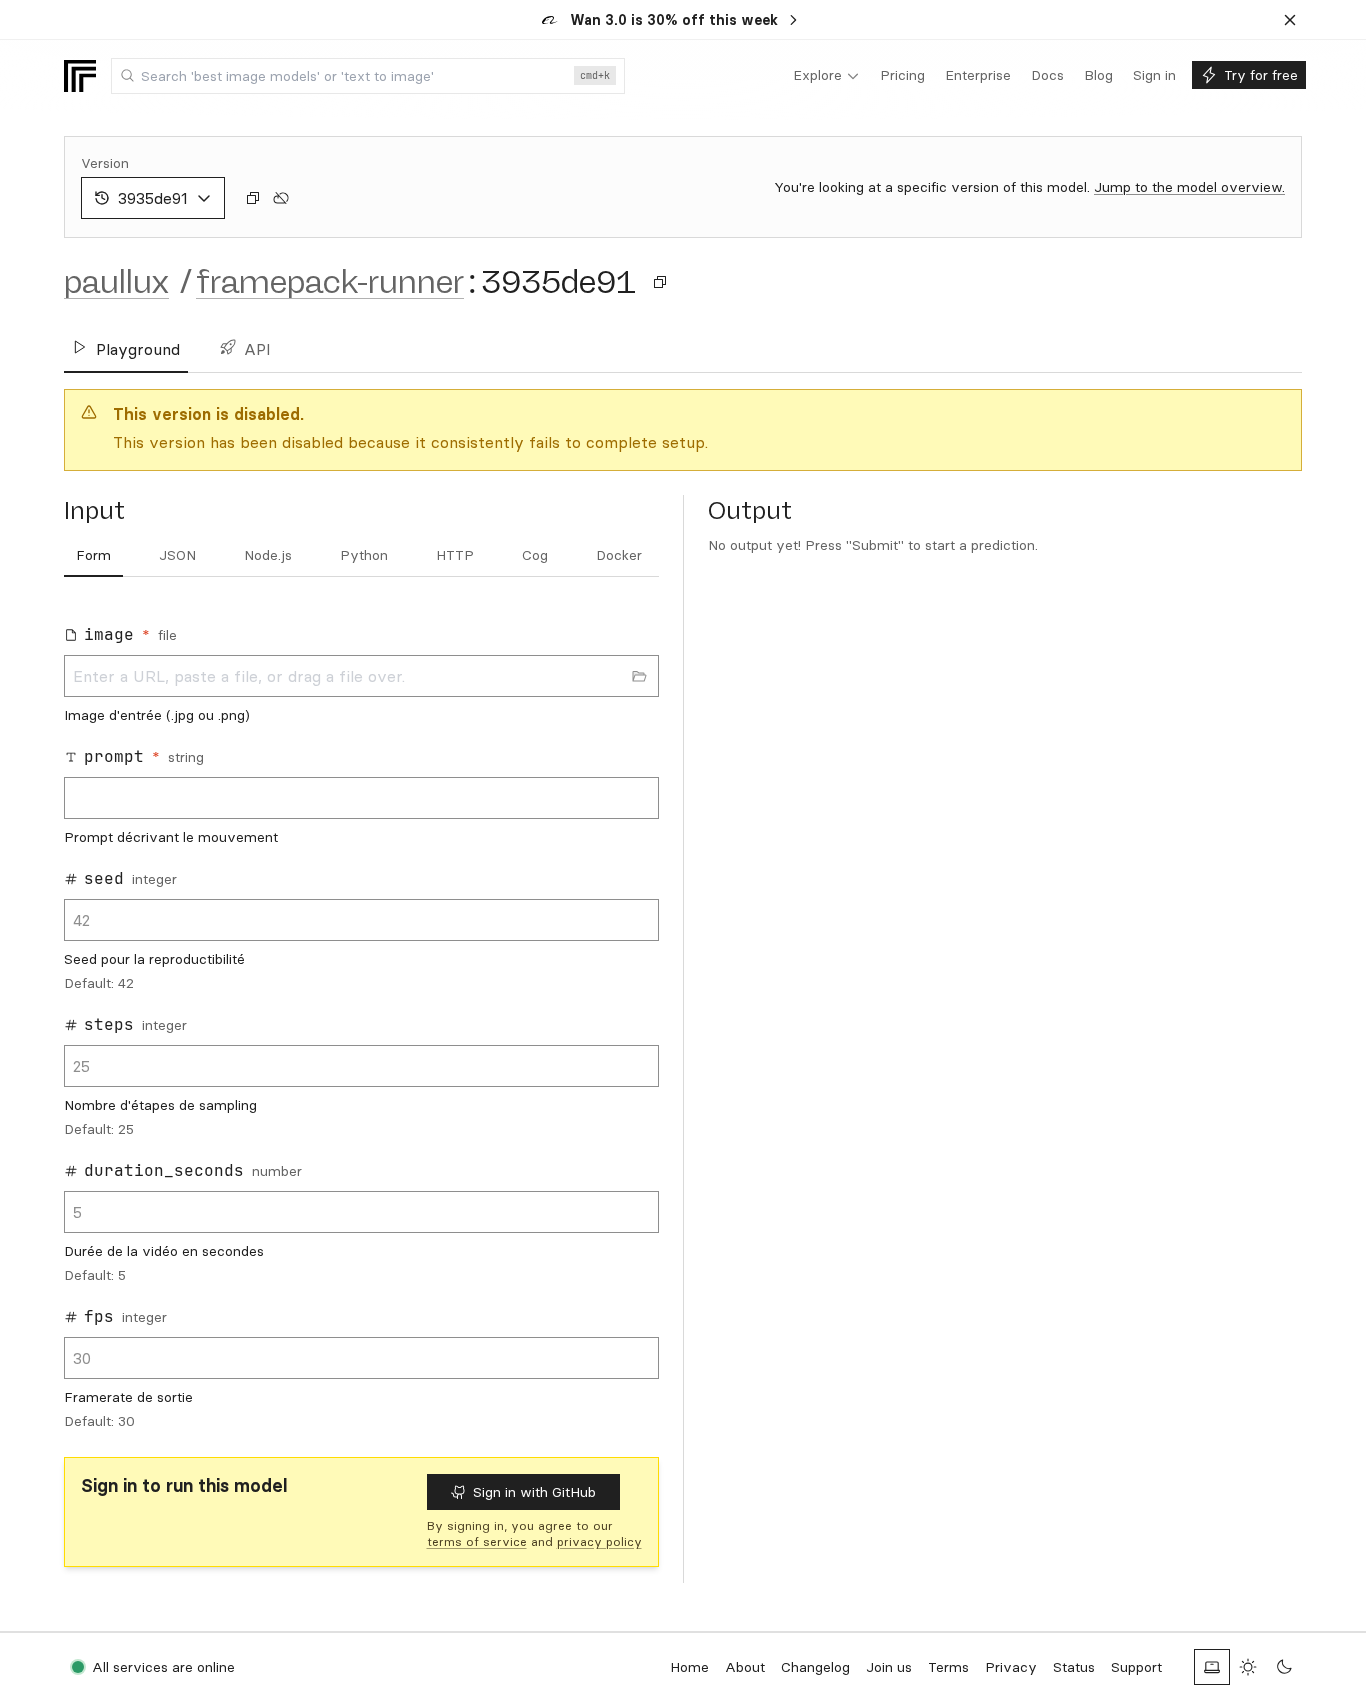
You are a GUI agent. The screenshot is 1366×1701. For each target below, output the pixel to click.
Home (689, 1667)
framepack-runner (330, 282)
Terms (948, 1667)
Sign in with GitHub (534, 1492)
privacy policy (599, 1541)
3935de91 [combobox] (153, 198)
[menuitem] (826, 76)
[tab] (93, 556)
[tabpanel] (361, 1021)
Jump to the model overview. (1189, 187)
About (745, 1667)
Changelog (815, 1667)
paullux (116, 282)
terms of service (477, 1541)
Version (105, 163)
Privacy (1011, 1667)
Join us (889, 1667)
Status (1074, 1667)
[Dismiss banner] (1290, 20)
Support (1136, 1667)
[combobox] (368, 76)
